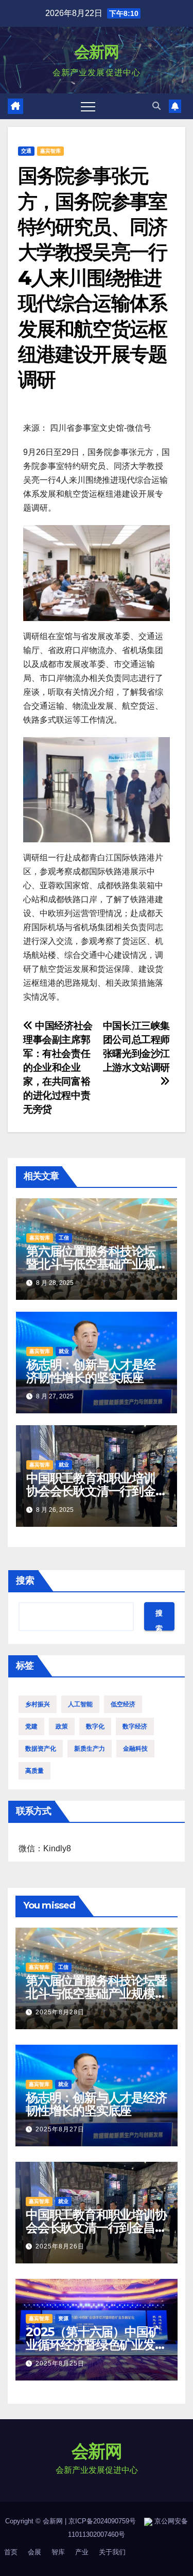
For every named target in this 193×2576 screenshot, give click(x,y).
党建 (31, 1726)
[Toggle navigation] (88, 106)
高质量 (34, 1771)
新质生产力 (90, 1749)
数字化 (95, 1726)
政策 (62, 1726)
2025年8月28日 (60, 2012)
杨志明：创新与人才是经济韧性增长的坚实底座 (91, 1371)
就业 (64, 1351)
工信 (64, 1238)
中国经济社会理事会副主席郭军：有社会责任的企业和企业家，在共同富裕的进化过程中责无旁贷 (58, 1067)
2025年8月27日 (60, 2129)
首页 (11, 2552)
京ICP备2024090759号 (102, 2521)
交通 (26, 151)
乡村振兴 (38, 1704)
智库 (58, 2552)
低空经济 (123, 1704)
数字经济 (135, 1726)
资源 (63, 2318)
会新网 (97, 52)
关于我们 (112, 2552)
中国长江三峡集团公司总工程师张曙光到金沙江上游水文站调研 (136, 1047)
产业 (82, 2552)
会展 (34, 2552)
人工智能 (80, 1704)
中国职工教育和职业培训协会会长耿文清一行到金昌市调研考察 (91, 1491)
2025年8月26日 (60, 2246)
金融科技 (135, 1749)
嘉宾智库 (50, 151)
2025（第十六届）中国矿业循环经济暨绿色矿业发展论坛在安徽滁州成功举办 (96, 2345)
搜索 (25, 1580)
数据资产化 (41, 1749)
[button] (156, 106)
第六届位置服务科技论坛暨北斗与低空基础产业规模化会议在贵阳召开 (91, 1264)
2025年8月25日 (60, 2363)
